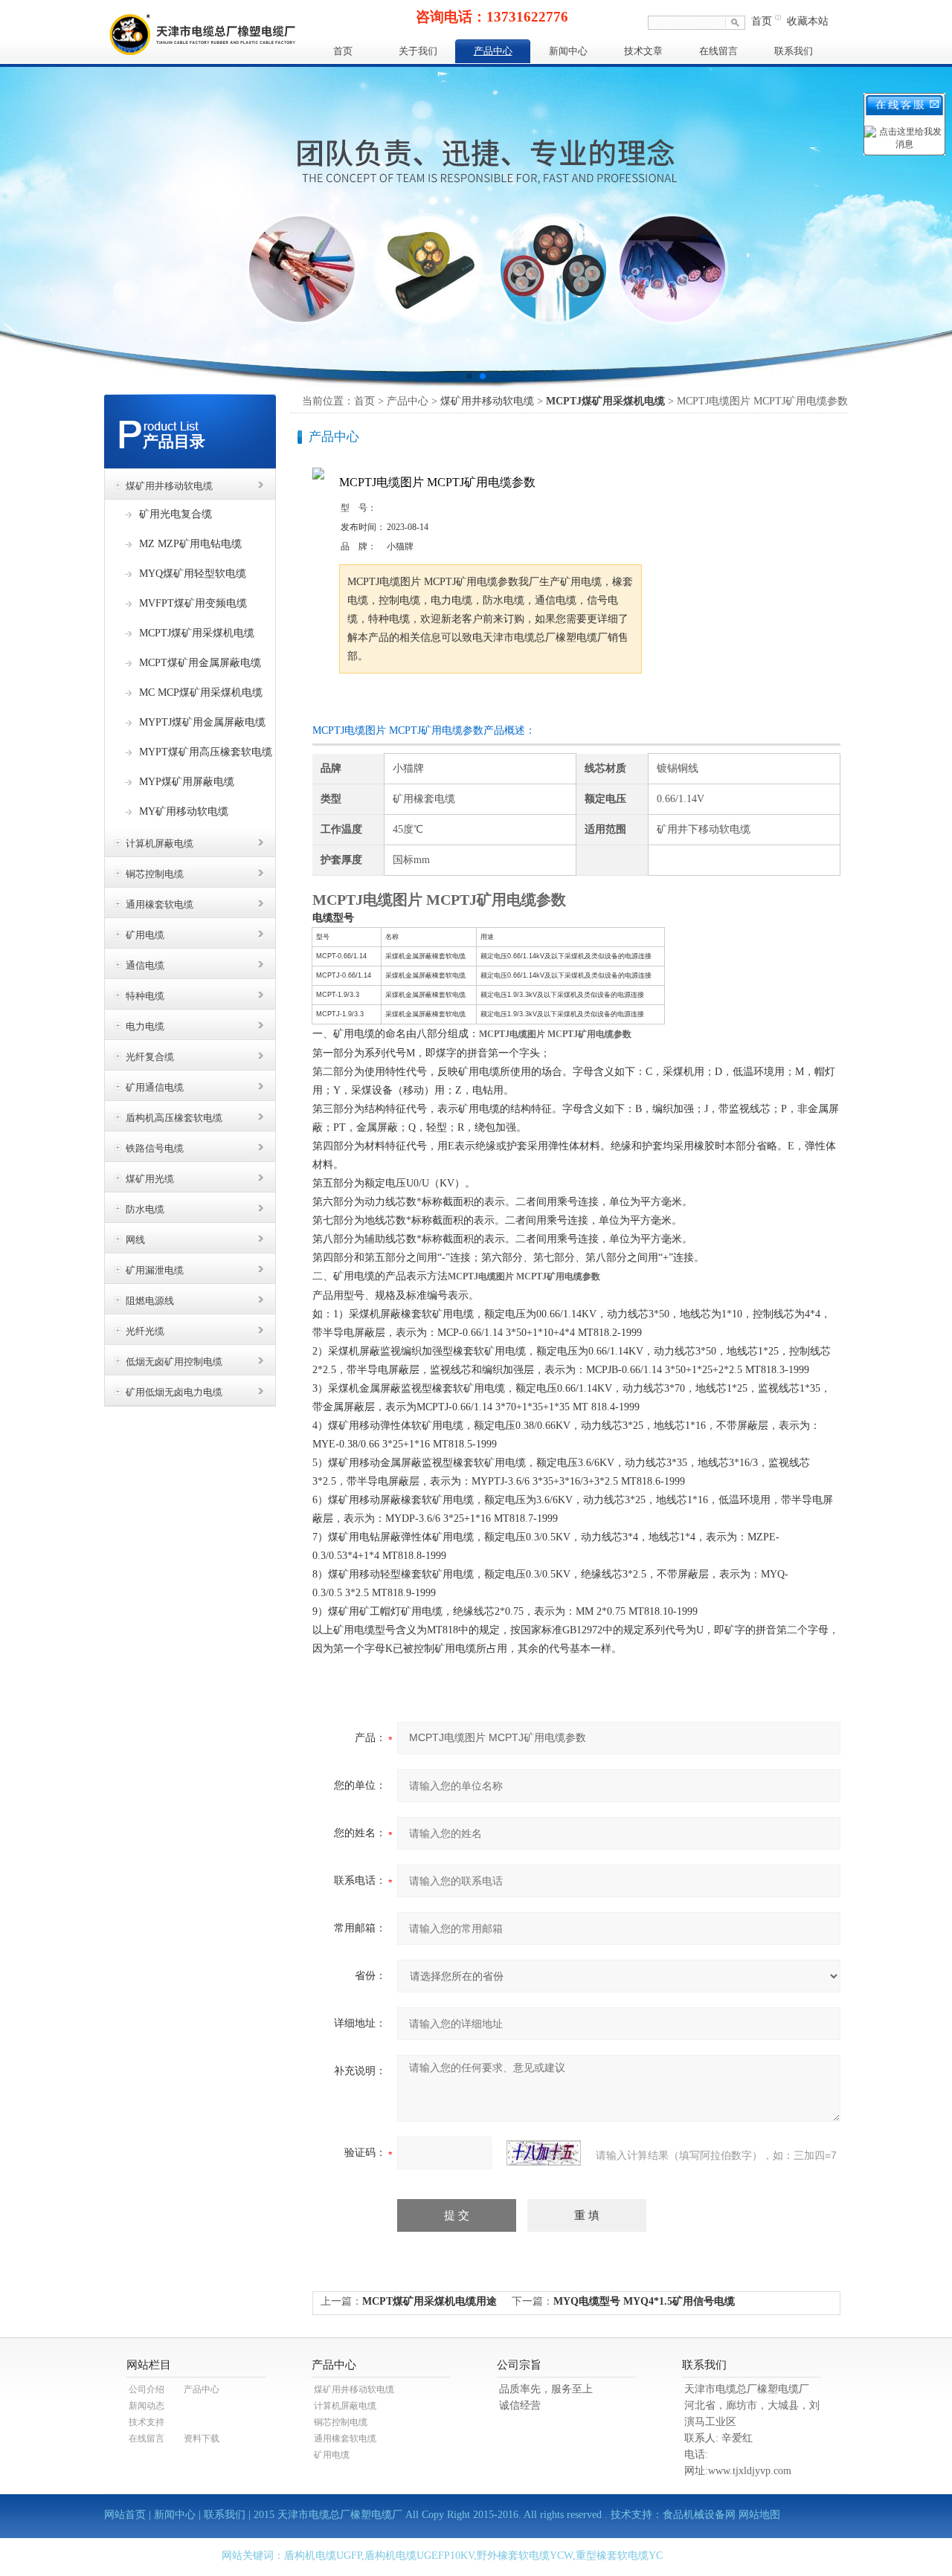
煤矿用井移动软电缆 (169, 486)
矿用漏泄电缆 (155, 1270)
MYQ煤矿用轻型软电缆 (193, 574)
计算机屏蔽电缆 (160, 843)
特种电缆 (145, 996)
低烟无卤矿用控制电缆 (174, 1362)
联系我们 (794, 51)
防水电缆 (145, 1209)
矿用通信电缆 (155, 1087)
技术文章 (643, 51)
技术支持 (147, 2422)
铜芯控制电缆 (155, 874)
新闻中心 (568, 51)
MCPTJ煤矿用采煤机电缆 (197, 633)
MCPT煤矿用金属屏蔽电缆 (200, 663)
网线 (135, 1240)
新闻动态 (147, 2406)
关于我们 (418, 51)
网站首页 (125, 2515)
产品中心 (493, 51)
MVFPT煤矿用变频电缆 (193, 603)
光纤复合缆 (150, 1057)
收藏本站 (808, 21)
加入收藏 (494, 701)
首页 (762, 21)
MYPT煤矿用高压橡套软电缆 (206, 752)
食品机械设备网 (699, 2515)
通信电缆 (145, 965)
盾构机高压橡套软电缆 (174, 1118)
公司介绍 (147, 2389)
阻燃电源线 (150, 1301)
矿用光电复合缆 (176, 514)
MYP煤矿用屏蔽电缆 (187, 782)
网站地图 (759, 2515)
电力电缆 (145, 1026)
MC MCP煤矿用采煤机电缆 (201, 693)
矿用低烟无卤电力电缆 (174, 1392)
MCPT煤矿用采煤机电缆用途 (430, 2301)
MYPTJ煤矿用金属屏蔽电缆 (202, 722)
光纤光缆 (145, 1331)
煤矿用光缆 (150, 1179)
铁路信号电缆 (155, 1148)
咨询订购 (386, 701)
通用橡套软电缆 (160, 904)
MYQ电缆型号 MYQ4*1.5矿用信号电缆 (644, 2301)
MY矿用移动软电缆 (184, 811)
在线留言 (718, 51)
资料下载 (202, 2438)
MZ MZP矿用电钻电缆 (190, 544)
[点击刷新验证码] (544, 2153)
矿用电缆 (145, 935)
